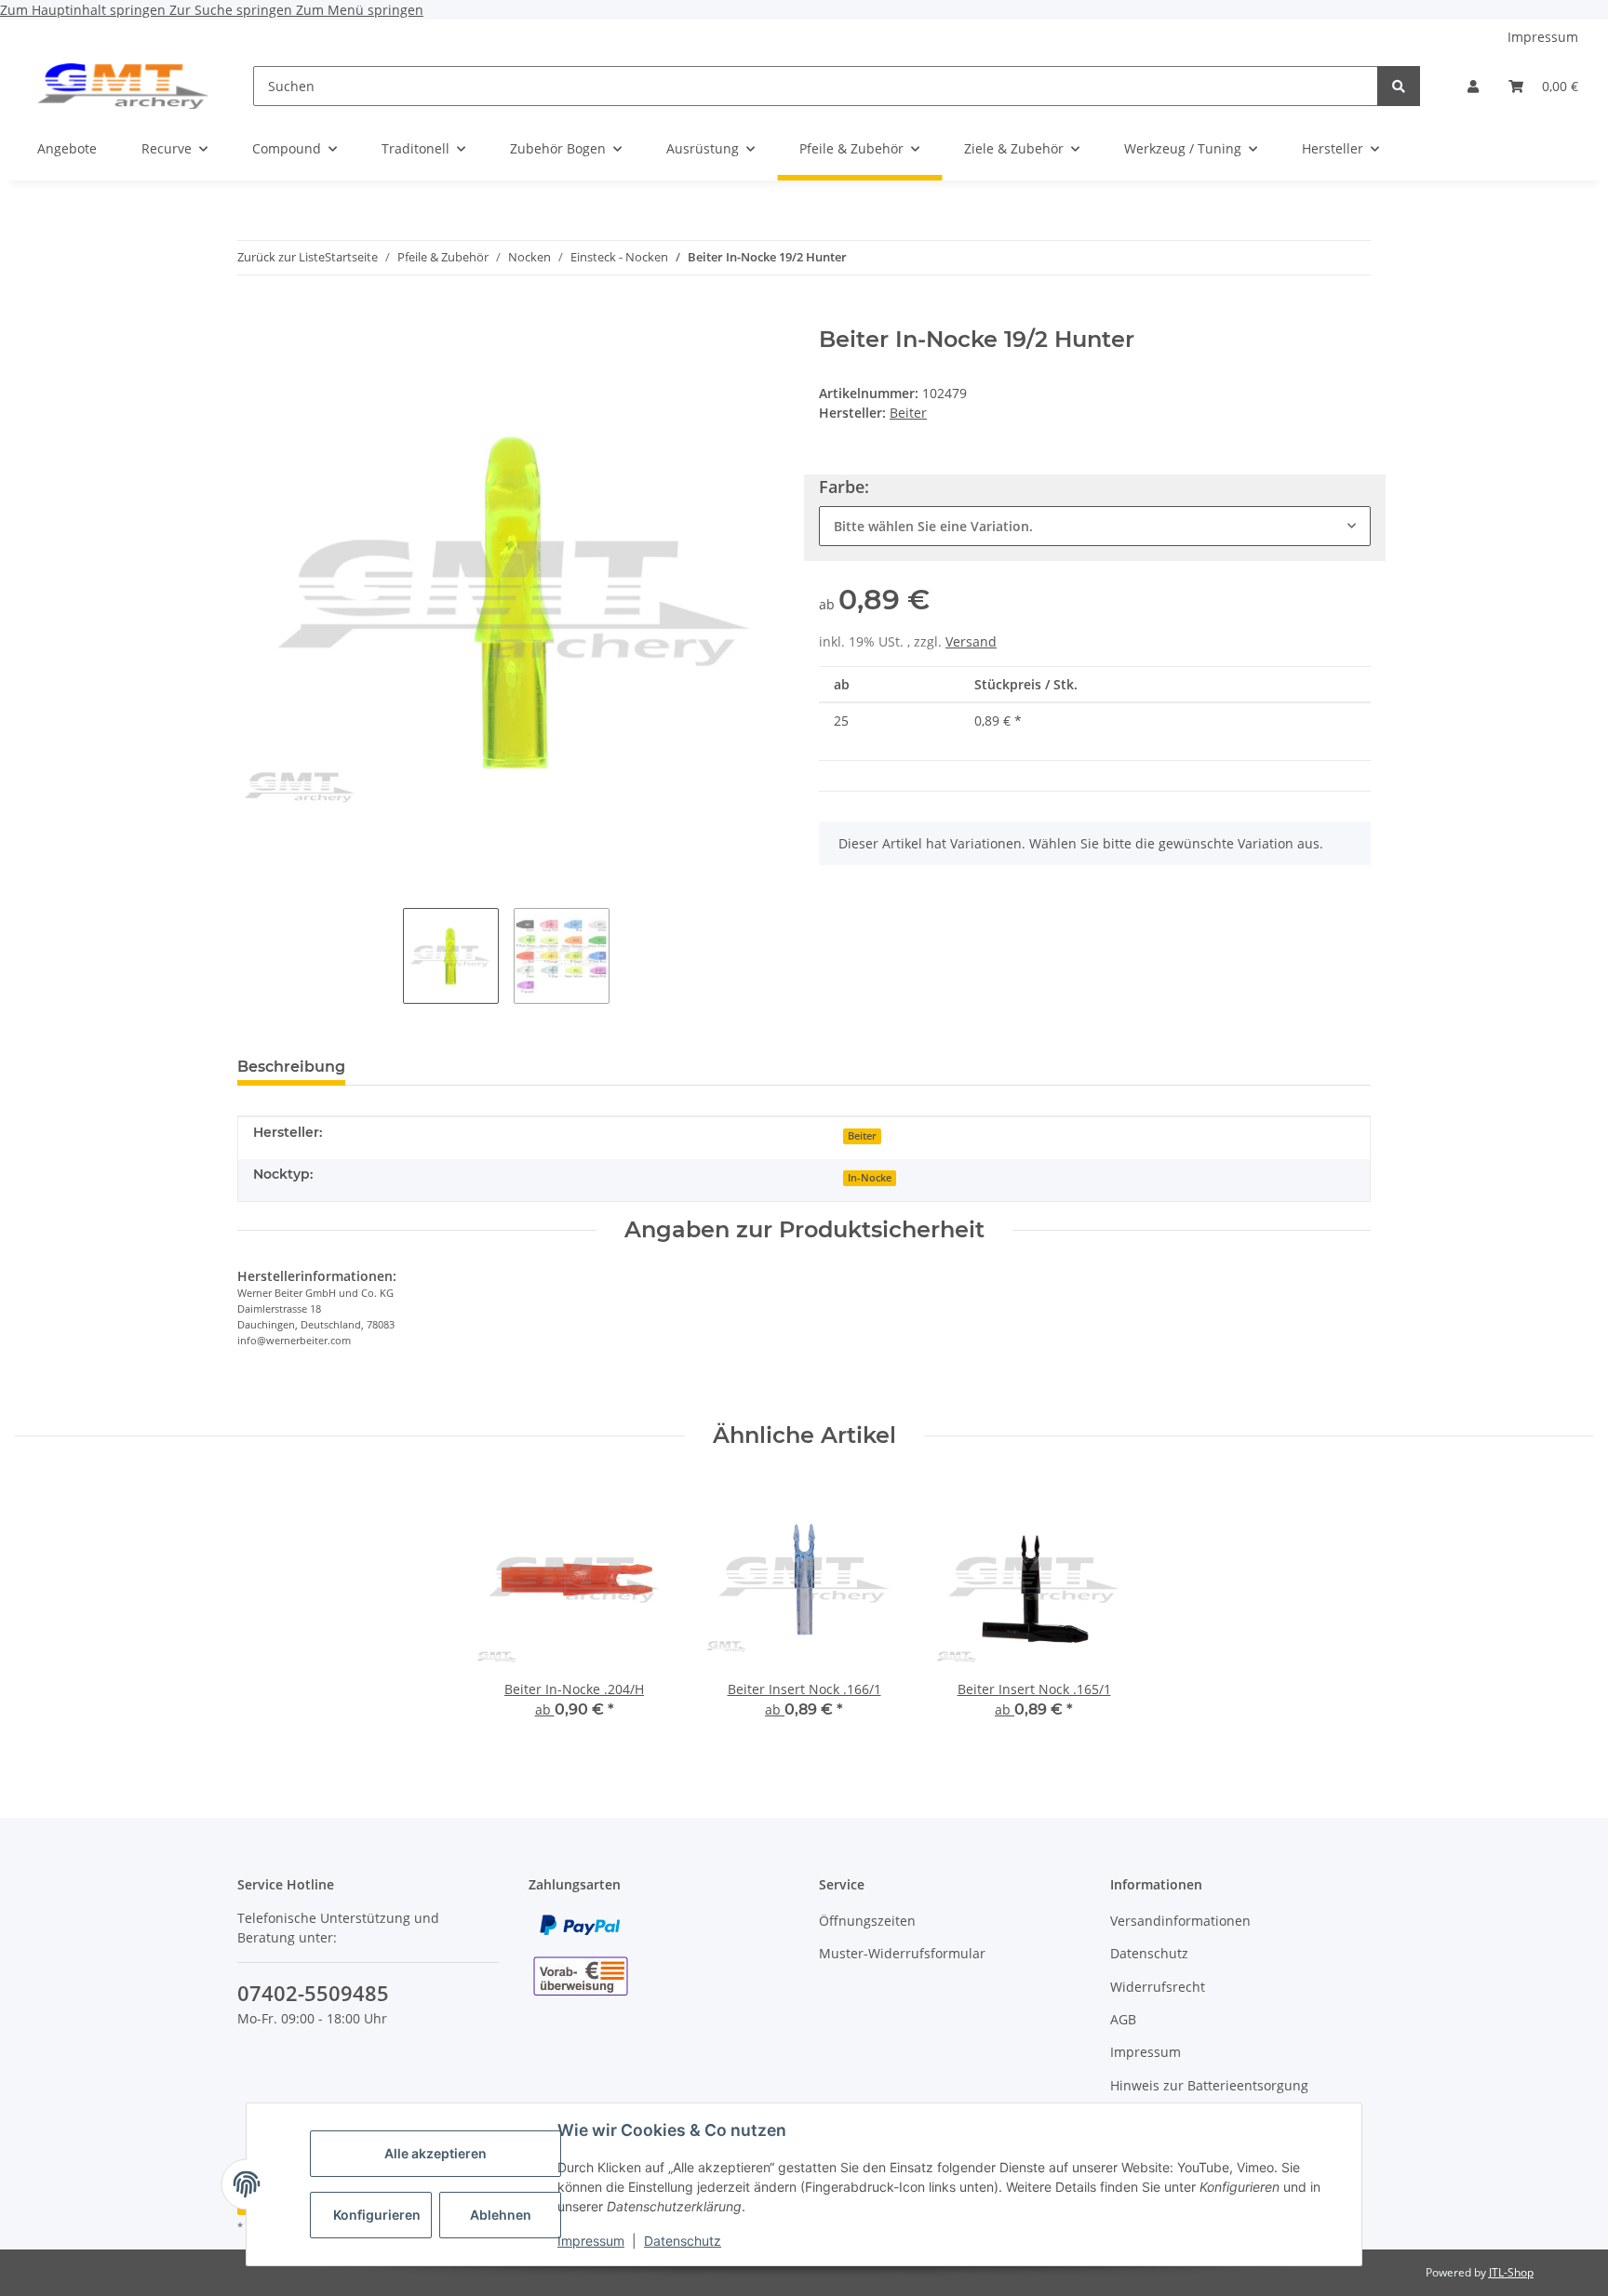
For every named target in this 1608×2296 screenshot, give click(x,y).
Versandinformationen (1180, 1921)
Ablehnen (501, 2215)
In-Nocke (870, 1178)
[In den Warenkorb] (252, 316)
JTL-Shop (1511, 2272)
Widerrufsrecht (1158, 1987)
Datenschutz (683, 2241)
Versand (971, 641)
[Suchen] (1399, 86)
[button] (1473, 86)
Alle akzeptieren (435, 2153)
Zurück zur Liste (281, 257)
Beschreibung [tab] (291, 1067)
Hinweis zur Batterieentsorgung (1209, 2085)
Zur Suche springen (233, 10)
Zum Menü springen (360, 10)
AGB (1123, 2019)
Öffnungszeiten (867, 1921)
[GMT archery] (123, 86)
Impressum (591, 2241)
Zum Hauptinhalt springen (85, 10)
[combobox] (1095, 526)
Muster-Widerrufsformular (902, 1953)
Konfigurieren (377, 2215)
